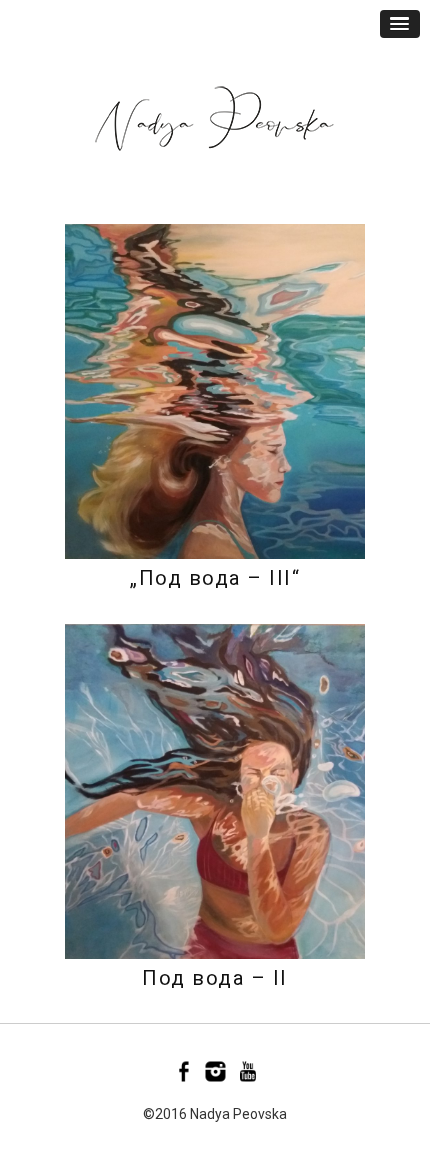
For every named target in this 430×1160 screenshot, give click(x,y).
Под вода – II (215, 978)
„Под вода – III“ (215, 578)
